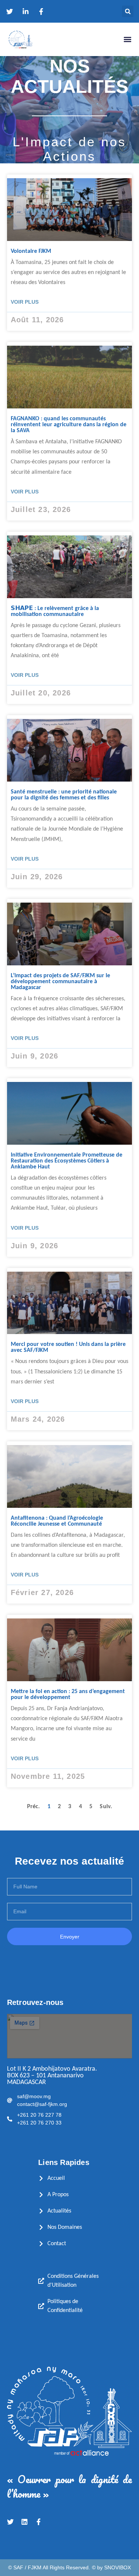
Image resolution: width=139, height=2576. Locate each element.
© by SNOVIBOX (111, 2567)
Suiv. (106, 1807)
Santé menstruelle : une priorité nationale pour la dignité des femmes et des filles (64, 795)
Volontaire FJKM (31, 251)
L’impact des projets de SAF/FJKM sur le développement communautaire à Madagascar (60, 982)
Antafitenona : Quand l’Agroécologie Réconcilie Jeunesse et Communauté (57, 1521)
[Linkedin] (24, 2522)
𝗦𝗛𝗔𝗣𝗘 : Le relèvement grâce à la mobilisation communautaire (55, 612)
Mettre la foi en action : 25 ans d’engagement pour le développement (68, 1695)
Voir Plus (25, 302)
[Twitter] (10, 2522)
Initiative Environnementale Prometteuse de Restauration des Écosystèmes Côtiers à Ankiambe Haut (67, 1161)
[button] (128, 11)
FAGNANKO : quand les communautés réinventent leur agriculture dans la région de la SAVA (69, 425)
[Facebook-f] (39, 2522)
